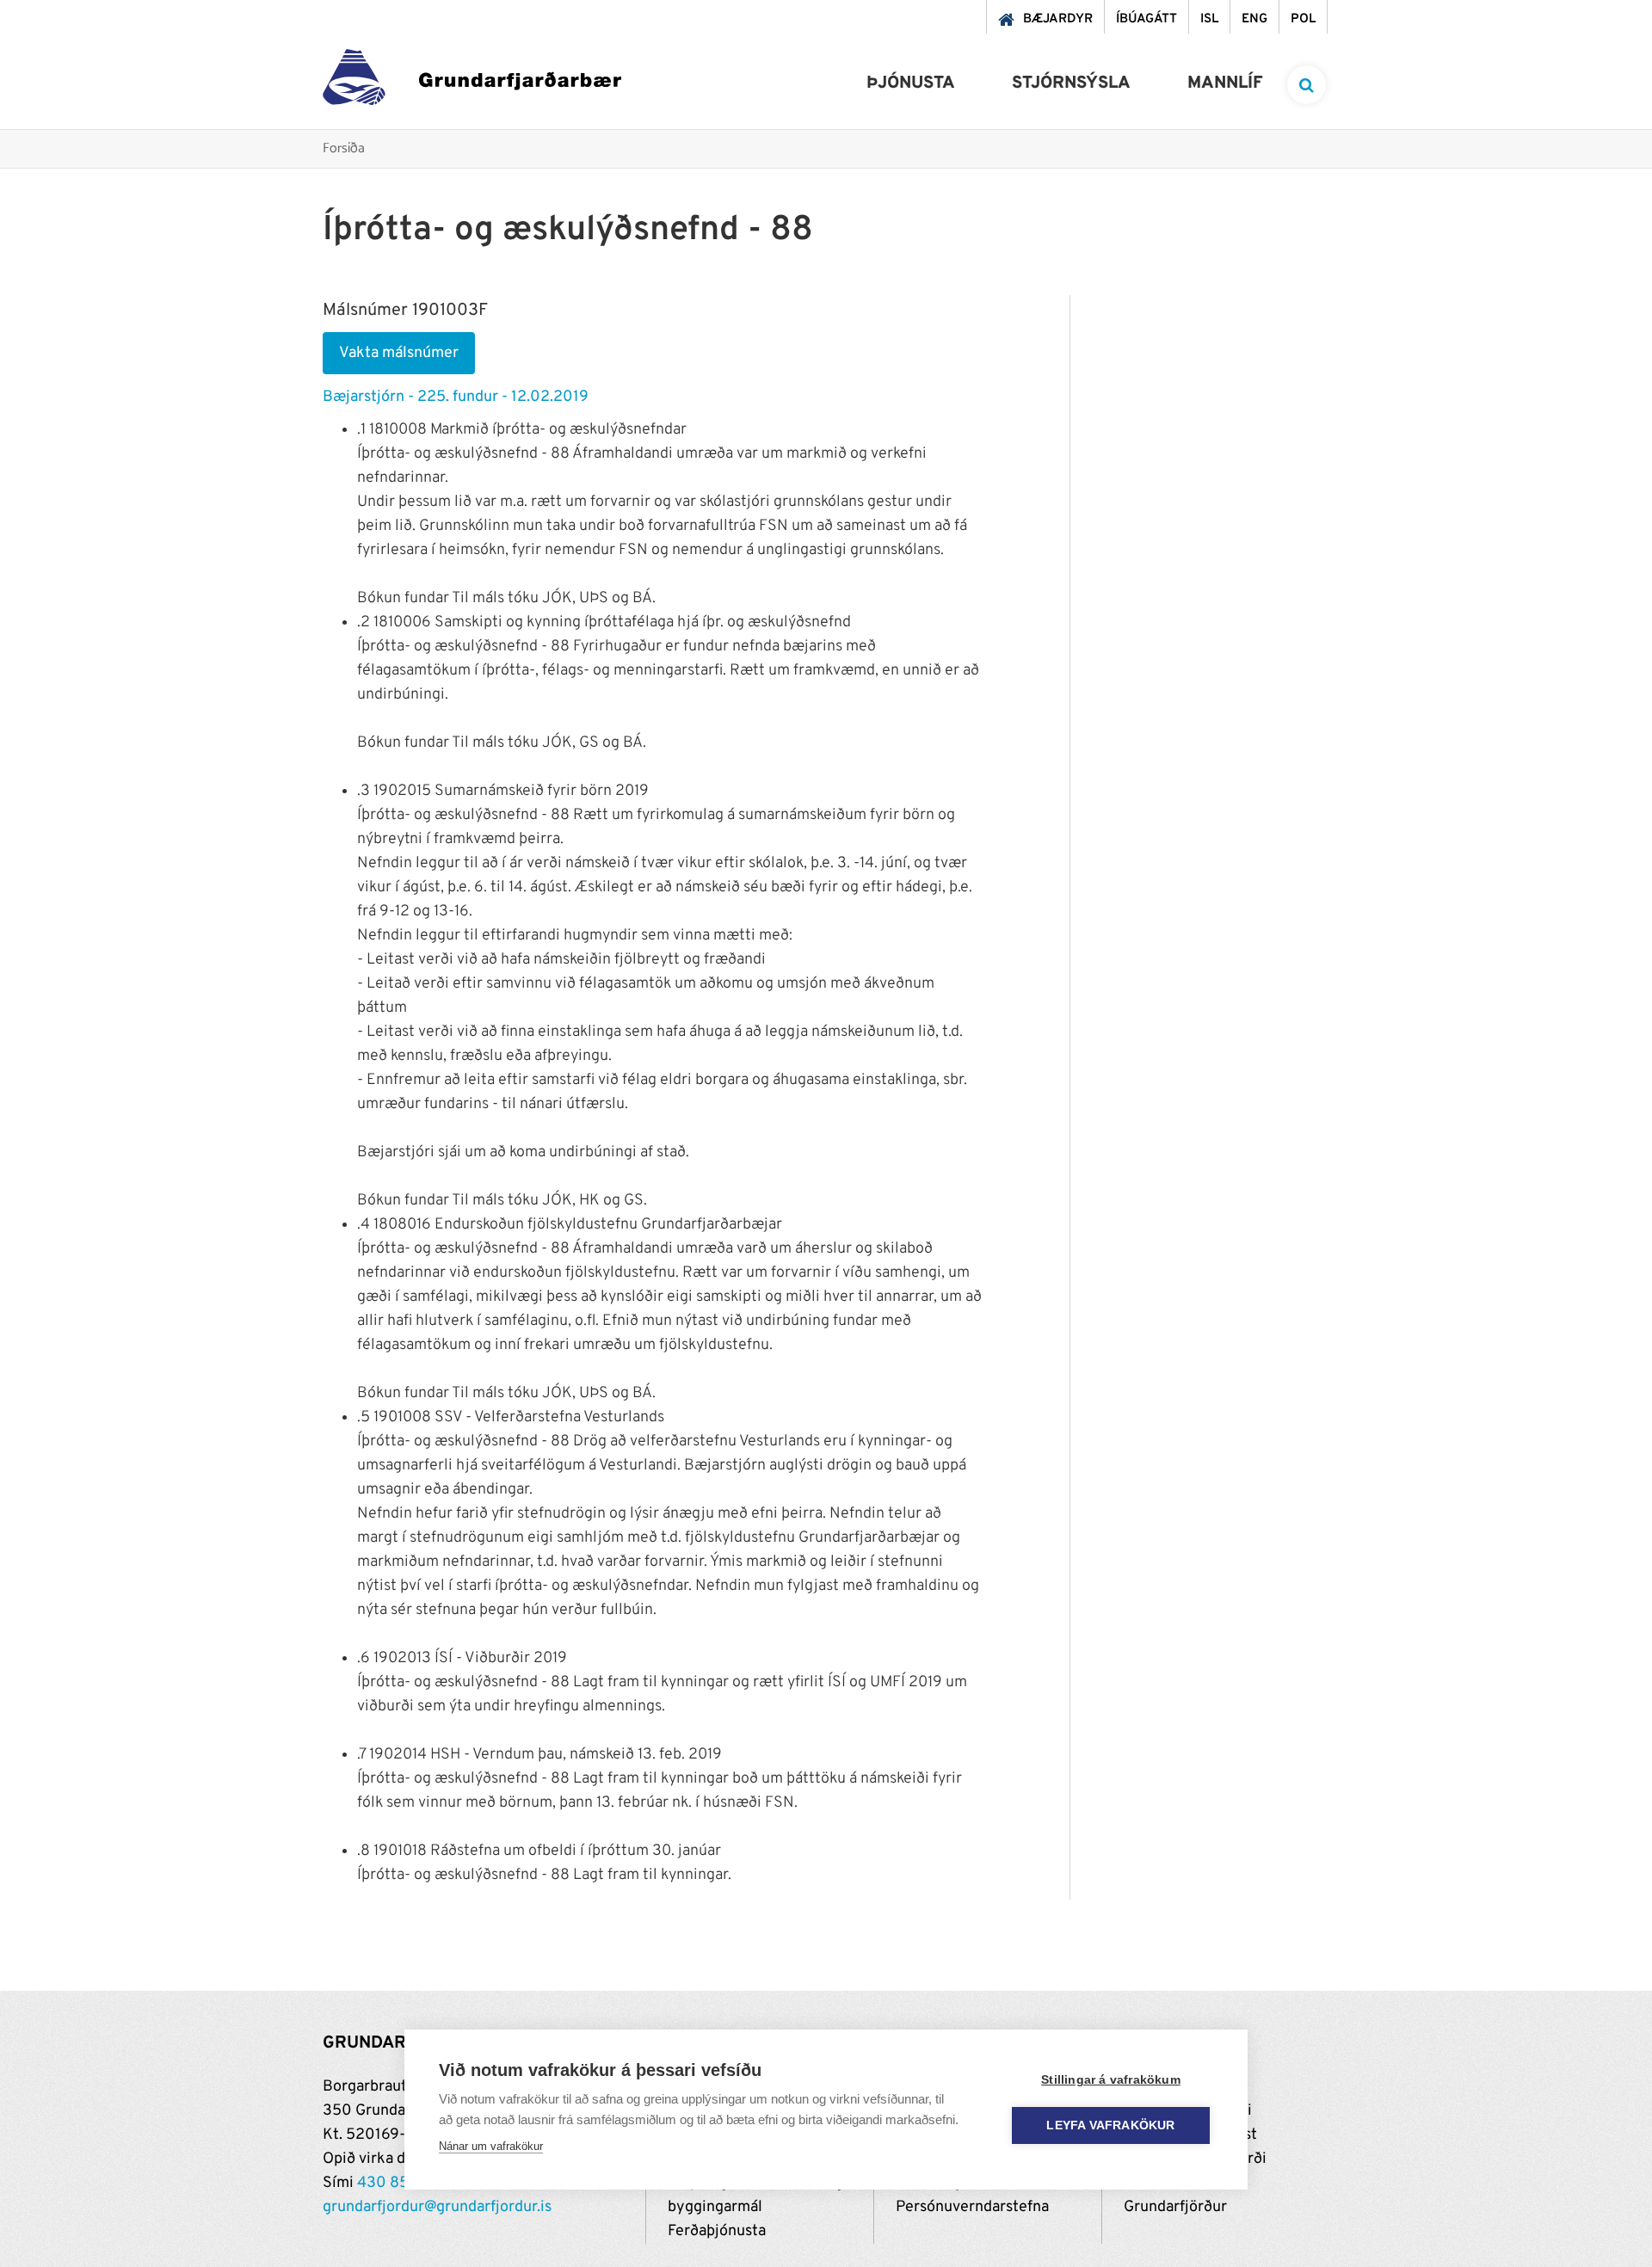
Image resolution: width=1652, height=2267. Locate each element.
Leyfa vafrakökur (1110, 2125)
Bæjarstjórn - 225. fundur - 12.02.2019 (456, 397)
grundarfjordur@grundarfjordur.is (437, 2207)
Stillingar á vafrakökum (1111, 2080)
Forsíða (344, 149)
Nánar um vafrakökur (491, 2146)
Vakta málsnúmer (399, 353)
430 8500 (393, 2183)
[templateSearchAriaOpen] (1307, 85)
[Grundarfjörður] (472, 81)
